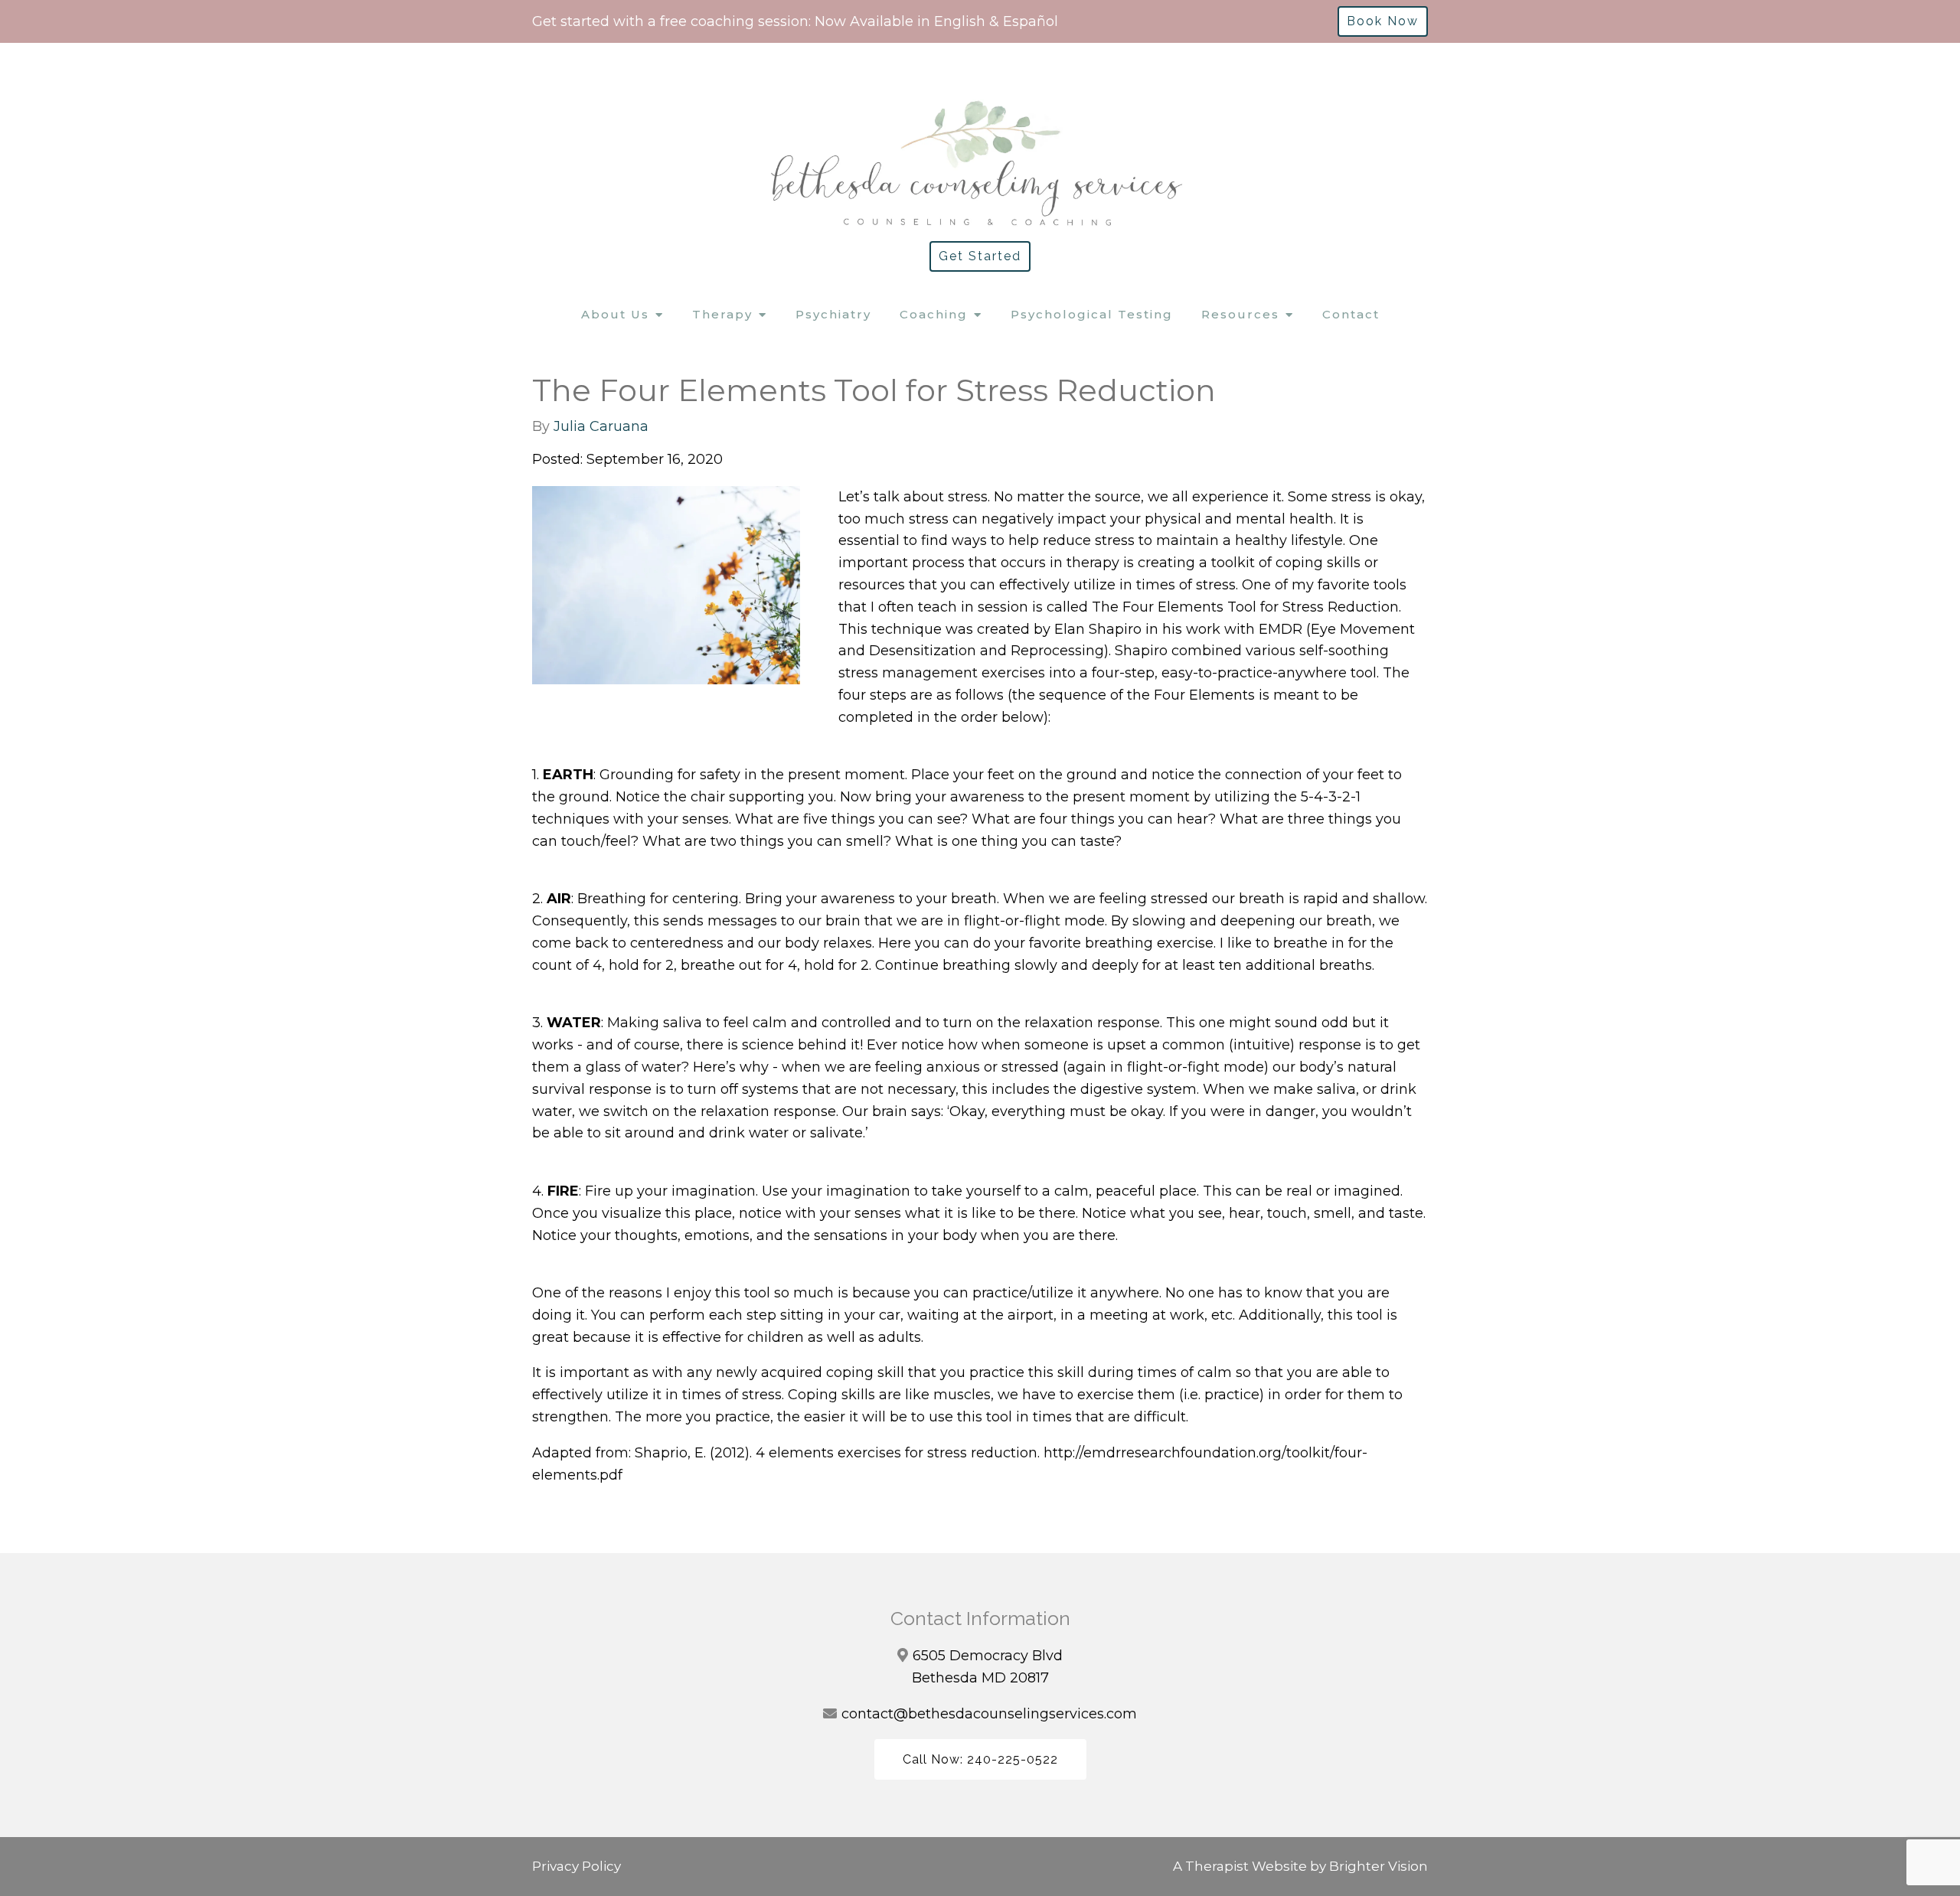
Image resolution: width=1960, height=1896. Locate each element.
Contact (1351, 314)
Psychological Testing (1092, 314)
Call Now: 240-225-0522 (980, 1759)
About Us (615, 314)
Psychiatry (833, 314)
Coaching (934, 314)
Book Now (1383, 21)
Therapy (722, 314)
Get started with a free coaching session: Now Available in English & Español (795, 21)
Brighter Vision (1379, 1866)
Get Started (980, 256)
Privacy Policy (577, 1866)
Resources (1240, 314)
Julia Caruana (601, 426)
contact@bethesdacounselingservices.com (989, 1714)
